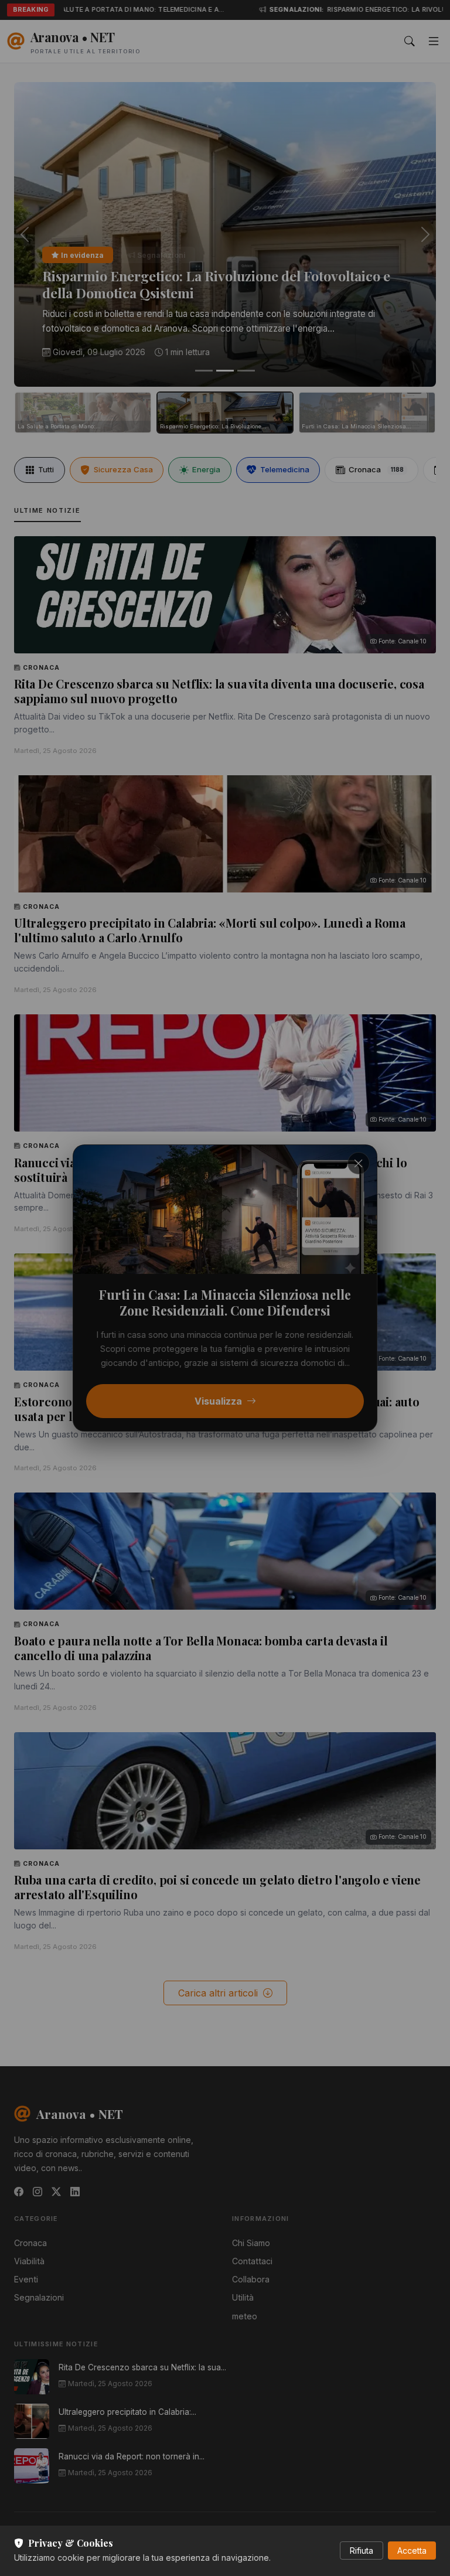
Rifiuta (362, 2551)
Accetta (412, 2551)
